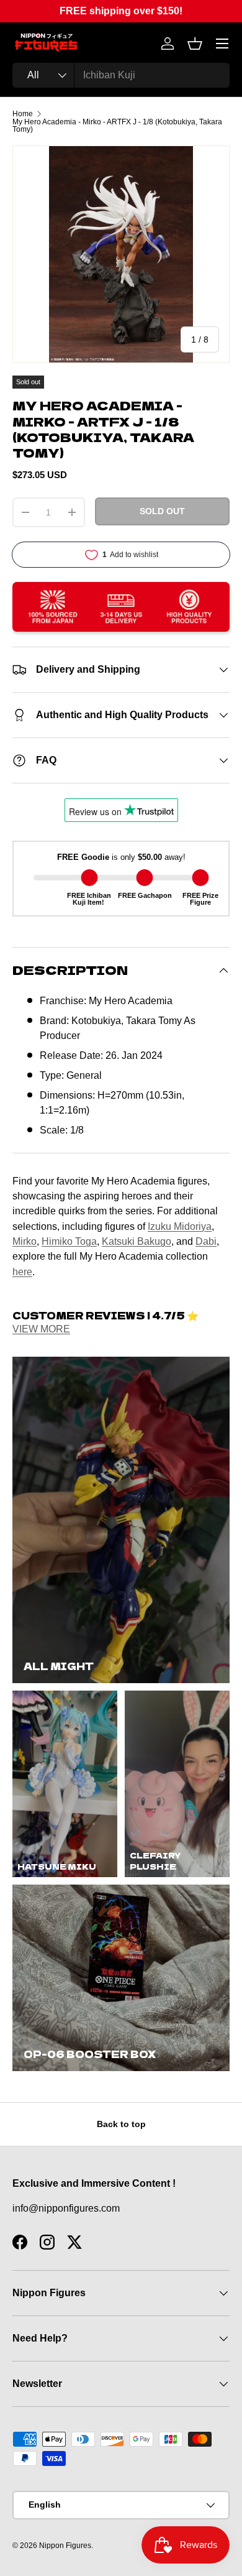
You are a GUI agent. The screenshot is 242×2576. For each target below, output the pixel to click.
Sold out (162, 511)
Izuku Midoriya (180, 1226)
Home (23, 114)
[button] (195, 44)
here (22, 1272)
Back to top (121, 2124)
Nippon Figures (65, 2546)
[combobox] (121, 75)
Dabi (206, 1241)
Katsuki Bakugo (137, 1241)
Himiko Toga (69, 1241)
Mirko (25, 1241)
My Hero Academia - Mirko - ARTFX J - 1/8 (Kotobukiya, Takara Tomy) (117, 126)
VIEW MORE (41, 1329)
